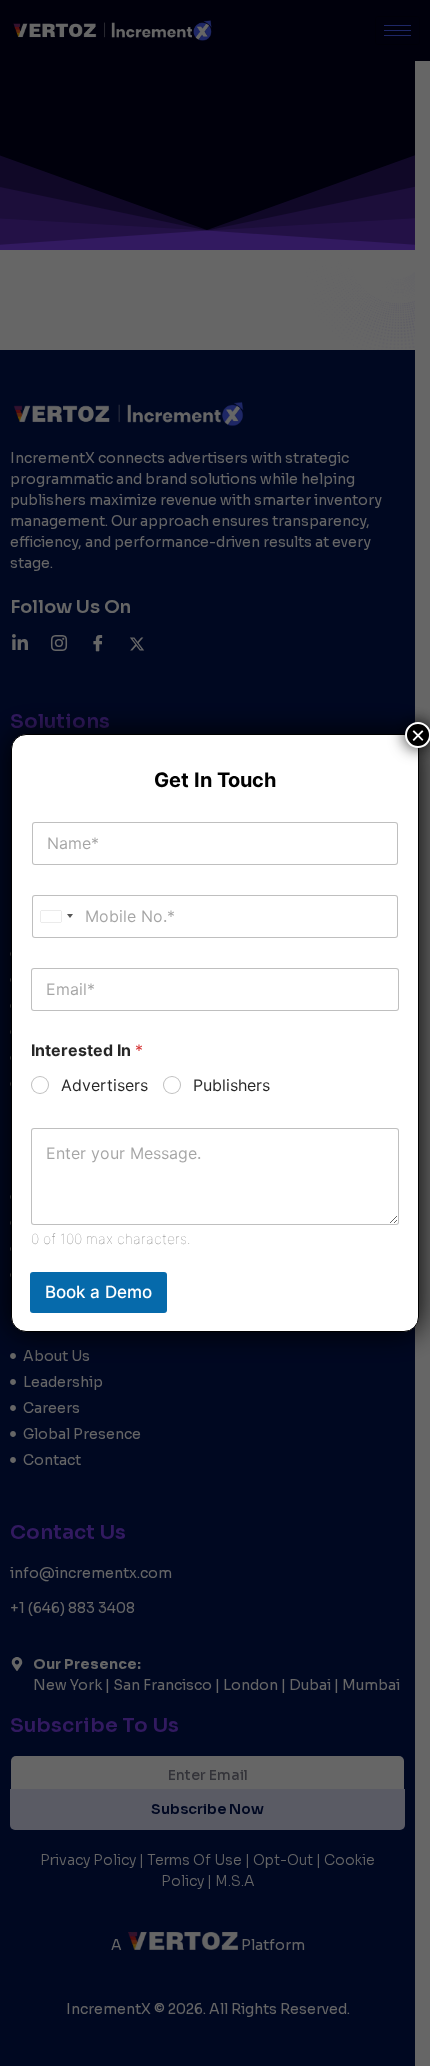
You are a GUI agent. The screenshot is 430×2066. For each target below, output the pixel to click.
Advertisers (104, 1085)
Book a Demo (98, 1292)
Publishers (231, 1085)
